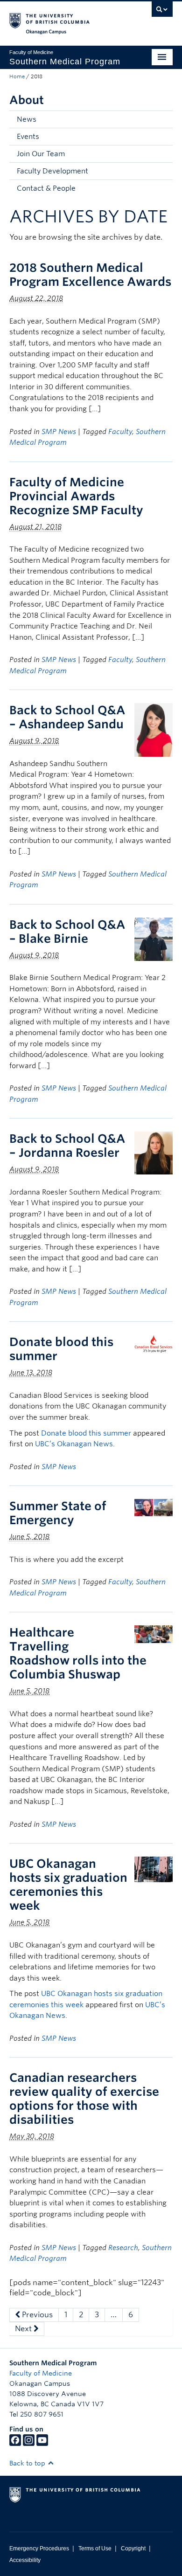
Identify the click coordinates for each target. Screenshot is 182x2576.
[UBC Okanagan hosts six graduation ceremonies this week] (154, 1869)
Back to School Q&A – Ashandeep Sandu (67, 717)
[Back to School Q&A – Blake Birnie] (154, 939)
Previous (36, 2315)
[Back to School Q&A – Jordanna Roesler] (154, 1152)
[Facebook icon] (15, 2444)
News (27, 119)
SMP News (59, 432)
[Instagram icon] (29, 2444)
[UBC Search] (162, 12)
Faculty (120, 432)
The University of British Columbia (66, 19)
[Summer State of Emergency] (154, 1507)
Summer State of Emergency (58, 1513)
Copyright (133, 2548)
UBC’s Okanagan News (74, 1444)
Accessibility (25, 2560)
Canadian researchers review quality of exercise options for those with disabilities (84, 2099)
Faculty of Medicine (41, 2373)
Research (123, 2248)
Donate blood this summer (86, 1433)
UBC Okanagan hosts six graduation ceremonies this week (68, 1885)
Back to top (28, 2463)
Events (28, 137)
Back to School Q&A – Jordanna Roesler (67, 1146)
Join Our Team (41, 154)
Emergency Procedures (39, 2548)
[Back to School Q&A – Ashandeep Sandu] (154, 729)
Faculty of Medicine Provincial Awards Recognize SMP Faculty (76, 496)
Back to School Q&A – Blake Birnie (67, 932)
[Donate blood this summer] (154, 1343)
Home (17, 76)
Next (24, 2329)
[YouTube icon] (42, 2444)
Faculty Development (52, 171)
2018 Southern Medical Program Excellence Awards (90, 275)
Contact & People (46, 188)
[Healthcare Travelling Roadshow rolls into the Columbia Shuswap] (154, 1633)
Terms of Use (95, 2548)
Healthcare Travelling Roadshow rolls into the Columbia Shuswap (78, 1653)
